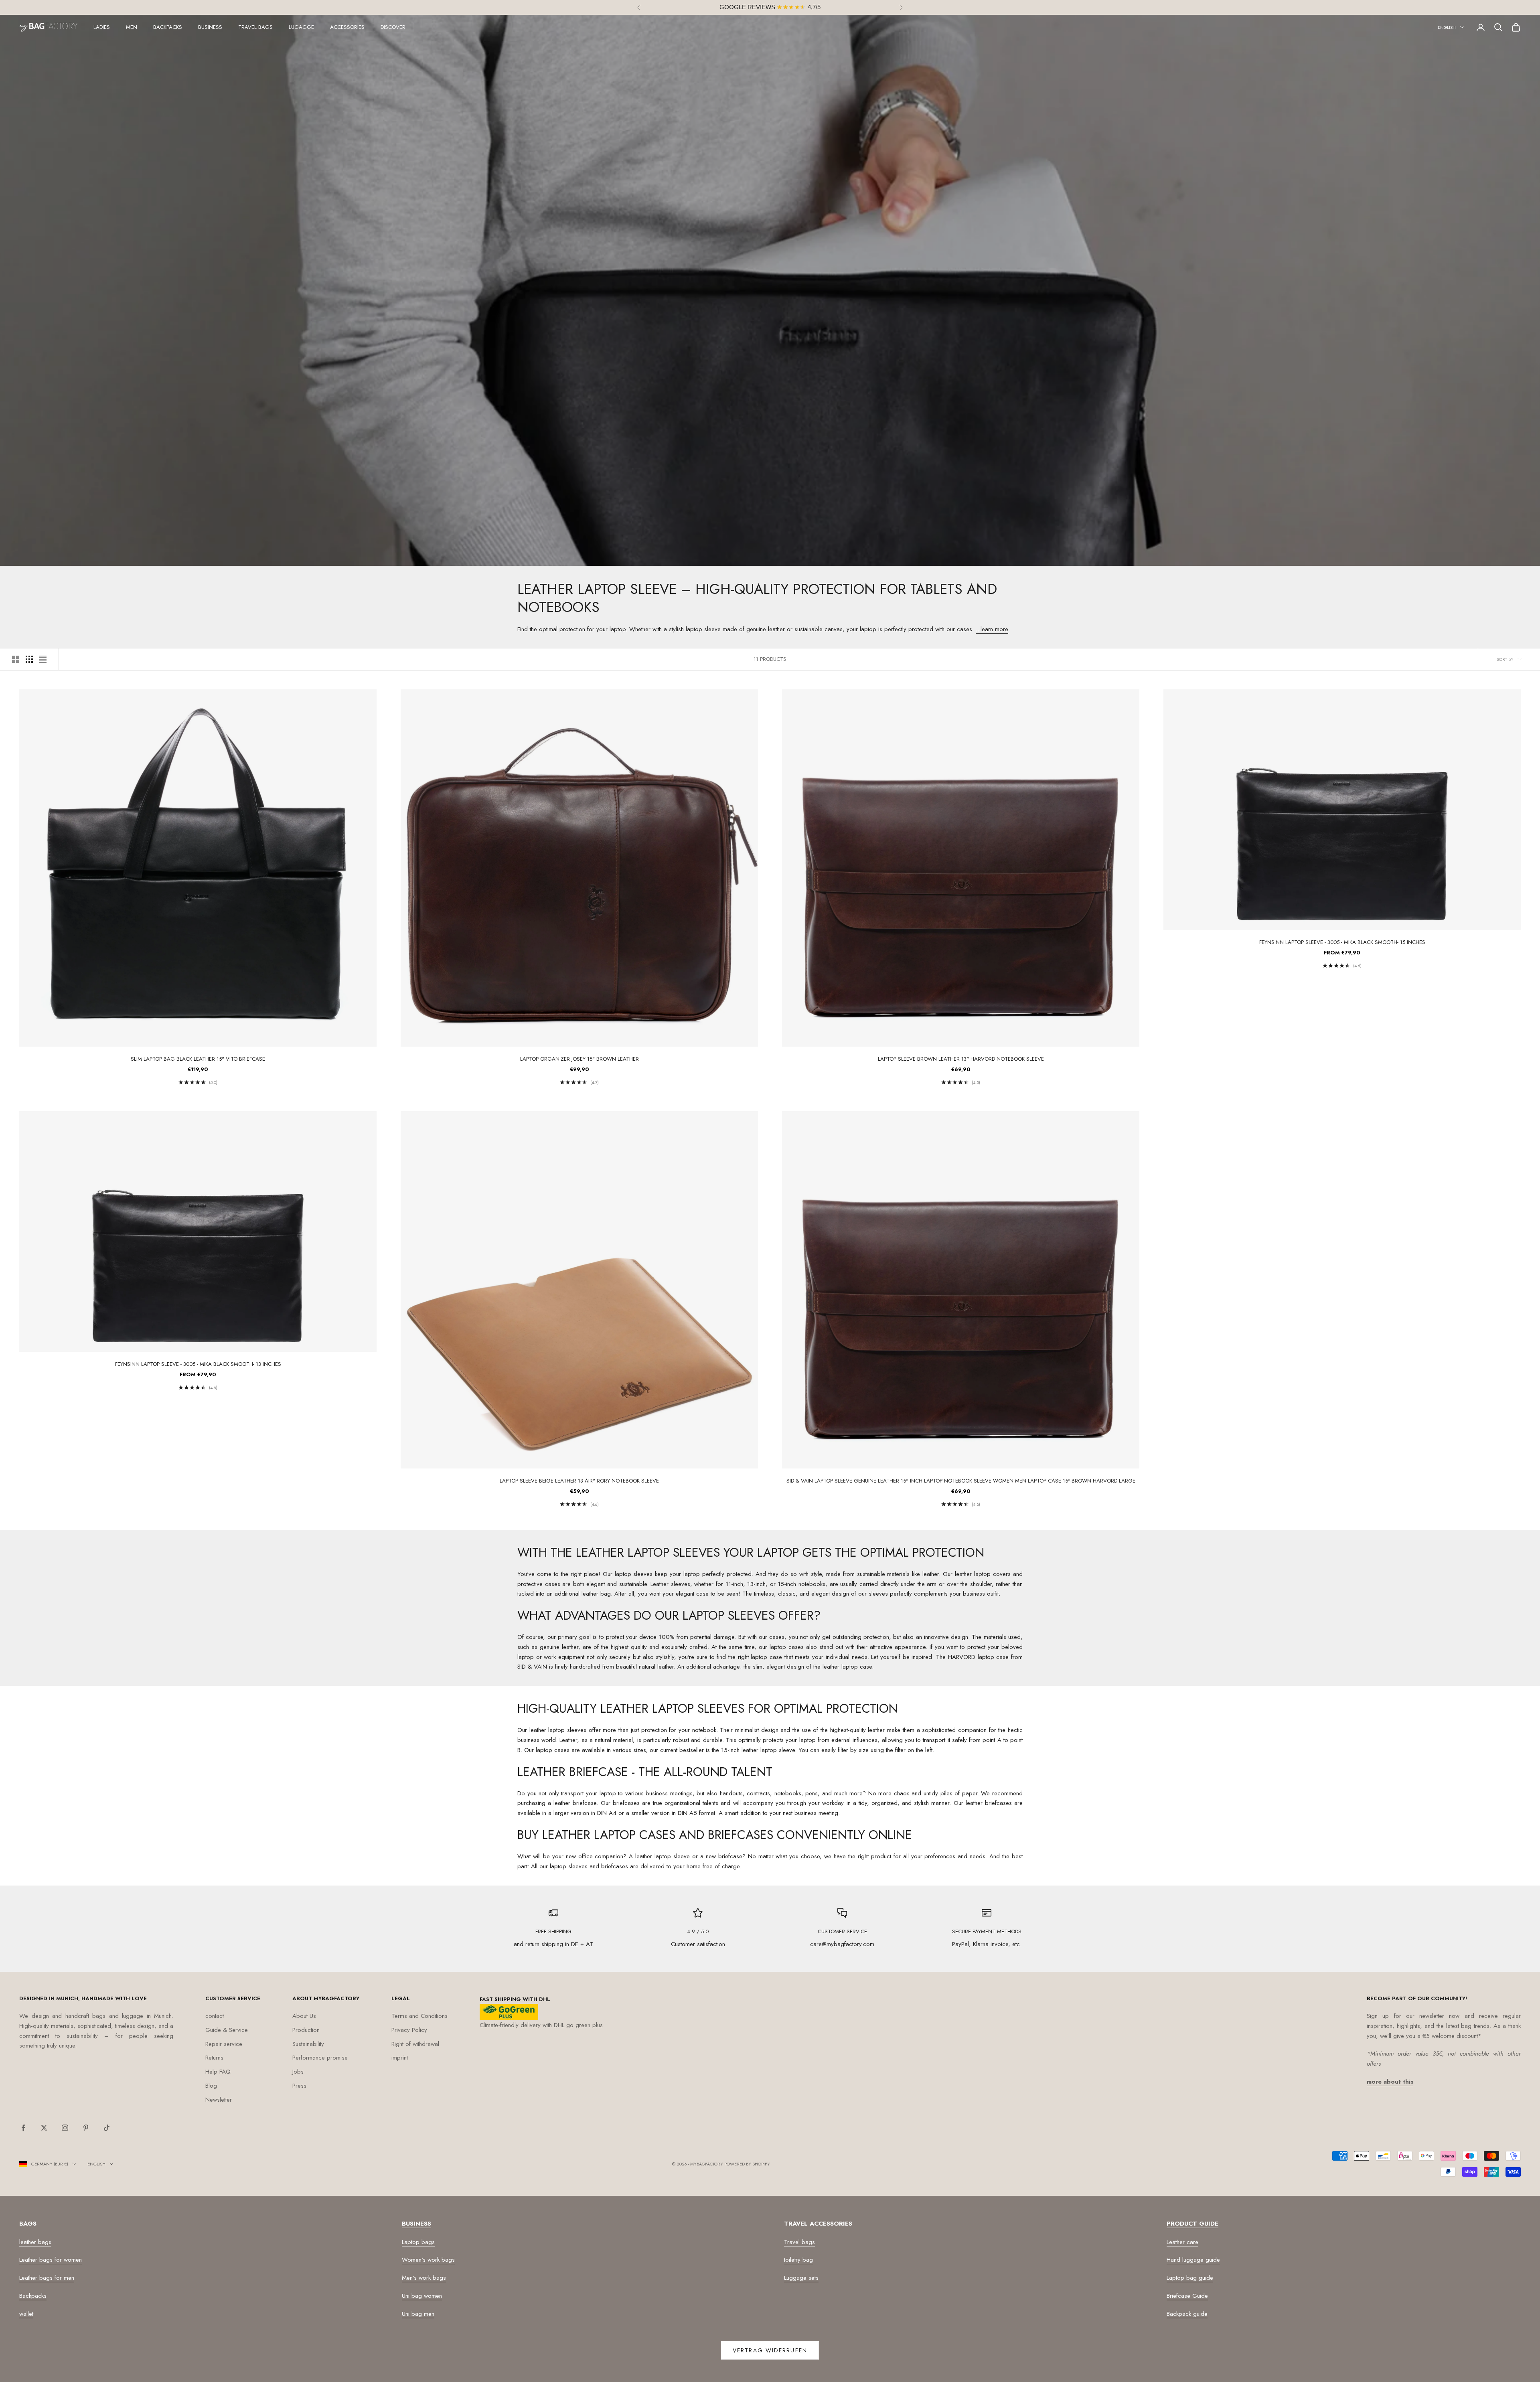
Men (132, 27)
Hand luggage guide (1193, 2260)
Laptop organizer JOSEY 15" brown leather (580, 1059)
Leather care (1182, 2242)
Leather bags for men (47, 2278)
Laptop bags (418, 2242)
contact (215, 2016)
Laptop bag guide (1190, 2278)
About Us (304, 2016)
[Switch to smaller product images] (29, 659)
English (1447, 27)
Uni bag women (422, 2296)
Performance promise (320, 2058)
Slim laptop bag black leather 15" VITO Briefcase (198, 1059)
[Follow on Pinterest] (86, 2128)
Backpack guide (1187, 2314)
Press (299, 2086)
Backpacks (168, 27)
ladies (102, 27)
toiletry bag (798, 2260)
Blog (211, 2086)
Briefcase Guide (1187, 2296)
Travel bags (255, 27)
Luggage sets (801, 2278)
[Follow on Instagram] (65, 2128)
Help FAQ (218, 2072)
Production (306, 2030)
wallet (26, 2314)
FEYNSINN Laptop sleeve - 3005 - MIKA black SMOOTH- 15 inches (1342, 942)
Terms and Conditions (419, 2016)
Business (210, 27)
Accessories (347, 27)
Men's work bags (424, 2278)
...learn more (992, 629)
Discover (393, 27)
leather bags (35, 2242)
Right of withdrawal (415, 2044)
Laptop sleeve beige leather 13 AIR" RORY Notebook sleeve (579, 1481)
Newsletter (219, 2100)
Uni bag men (418, 2314)
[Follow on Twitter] (44, 2128)
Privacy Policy (409, 2030)
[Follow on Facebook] (23, 2128)
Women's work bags (428, 2260)
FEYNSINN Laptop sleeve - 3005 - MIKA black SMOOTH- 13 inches (198, 1364)
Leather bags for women (51, 2260)
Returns (214, 2058)
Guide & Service (227, 2030)
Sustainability (308, 2044)
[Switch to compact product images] (43, 659)
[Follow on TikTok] (107, 2128)
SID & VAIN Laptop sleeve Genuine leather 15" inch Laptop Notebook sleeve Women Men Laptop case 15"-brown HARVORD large (961, 1481)
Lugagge (301, 27)
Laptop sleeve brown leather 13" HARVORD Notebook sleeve (961, 1059)
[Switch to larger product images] (16, 659)
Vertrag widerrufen (770, 2350)
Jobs (298, 2072)
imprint (400, 2058)
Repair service (224, 2044)
